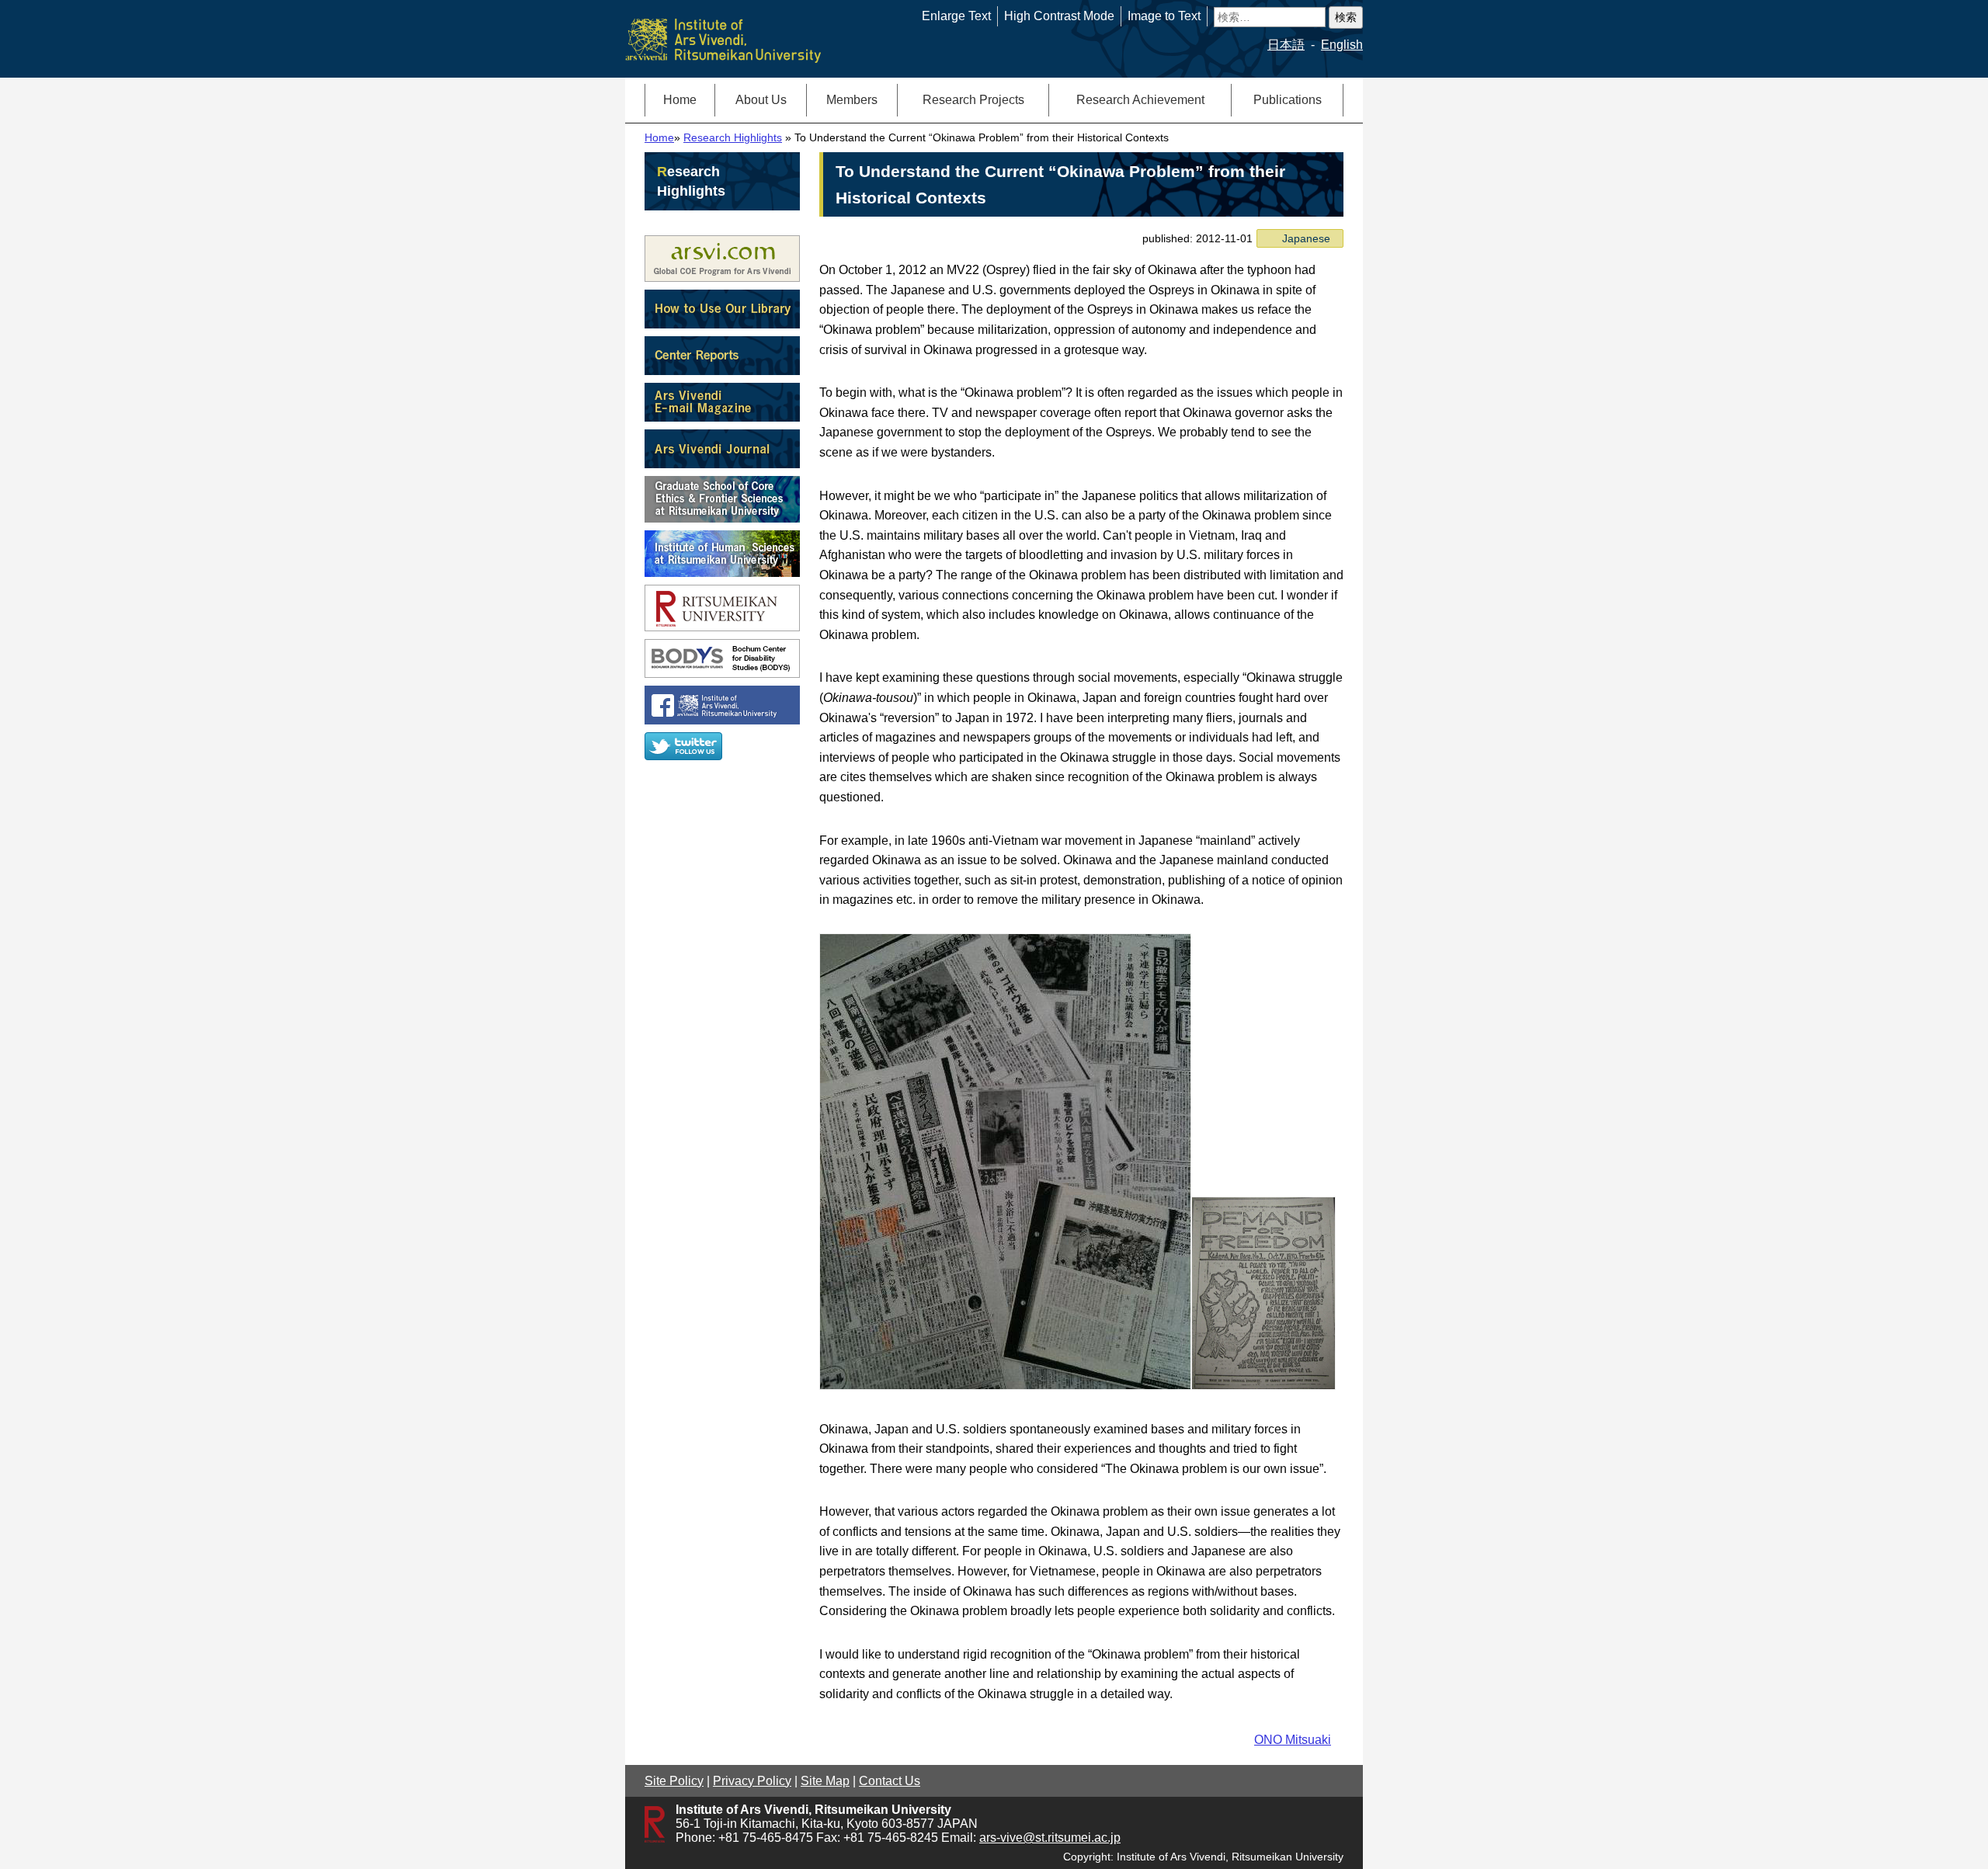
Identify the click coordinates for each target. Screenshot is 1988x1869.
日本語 (1286, 45)
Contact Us (890, 1781)
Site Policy (674, 1781)
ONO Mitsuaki (1293, 1740)
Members (852, 100)
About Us (761, 100)
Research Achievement (1140, 100)
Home (680, 100)
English (1342, 45)
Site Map (825, 1781)
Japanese (1306, 238)
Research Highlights (733, 138)
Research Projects (973, 100)
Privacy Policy (752, 1781)
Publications (1288, 100)
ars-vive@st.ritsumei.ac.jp (1050, 1838)
